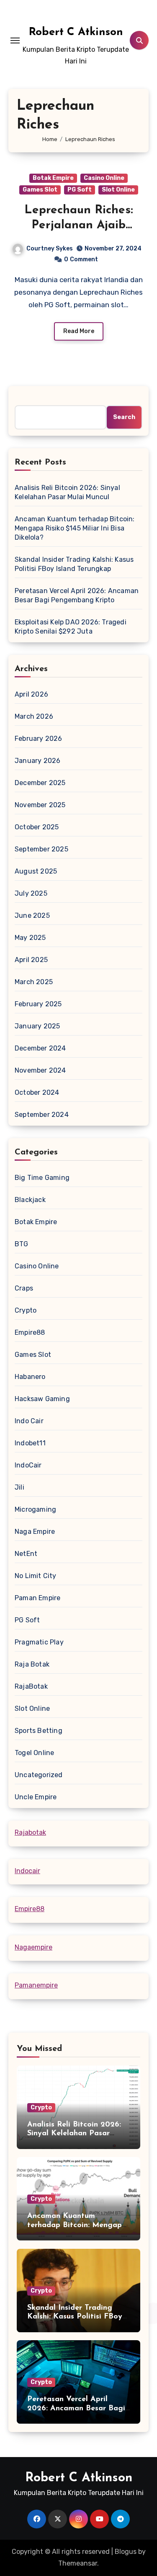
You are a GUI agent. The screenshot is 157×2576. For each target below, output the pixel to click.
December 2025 (40, 783)
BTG (22, 1244)
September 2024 (42, 1115)
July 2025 (31, 893)
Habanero (30, 1377)
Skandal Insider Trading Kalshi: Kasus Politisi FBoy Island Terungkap (74, 564)
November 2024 (40, 1070)
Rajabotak (30, 1832)
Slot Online (118, 190)
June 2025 (32, 915)
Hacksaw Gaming (42, 1399)
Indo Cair (29, 1421)
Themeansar (78, 2563)
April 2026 (31, 694)
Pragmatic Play (39, 1642)
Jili (19, 1487)
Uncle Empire (36, 1797)
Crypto (26, 1310)
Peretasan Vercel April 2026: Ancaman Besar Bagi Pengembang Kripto (77, 595)
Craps (24, 1288)
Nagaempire (33, 1947)
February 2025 (38, 1004)
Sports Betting (39, 1731)
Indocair (27, 1871)
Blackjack (30, 1200)
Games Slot (40, 190)
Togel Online (34, 1753)
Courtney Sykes (50, 249)
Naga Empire (35, 1532)
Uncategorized (39, 1775)
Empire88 (30, 1332)
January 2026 (37, 761)
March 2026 (34, 716)
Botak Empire (53, 178)
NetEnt (26, 1554)
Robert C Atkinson (76, 32)
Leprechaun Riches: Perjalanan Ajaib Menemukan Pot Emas (78, 226)
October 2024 (37, 1092)
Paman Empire (37, 1598)
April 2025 (31, 960)
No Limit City (36, 1576)
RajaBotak (31, 1686)
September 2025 (41, 849)
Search (124, 417)
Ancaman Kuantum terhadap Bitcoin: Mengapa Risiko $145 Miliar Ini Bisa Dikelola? (75, 528)
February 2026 (39, 739)
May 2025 (30, 938)
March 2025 (34, 982)
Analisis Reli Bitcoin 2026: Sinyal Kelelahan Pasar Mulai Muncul (67, 492)
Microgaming (35, 1509)
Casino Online (104, 178)
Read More (79, 331)
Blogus (126, 2552)
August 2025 (36, 871)
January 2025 (37, 1026)
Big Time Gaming (42, 1178)
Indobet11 (30, 1443)
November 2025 (40, 805)
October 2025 (37, 827)
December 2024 (40, 1048)
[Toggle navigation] (15, 40)
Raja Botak (32, 1664)
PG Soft (80, 190)
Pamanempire (36, 1985)
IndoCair (28, 1465)
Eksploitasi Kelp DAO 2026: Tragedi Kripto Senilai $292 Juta (71, 627)
